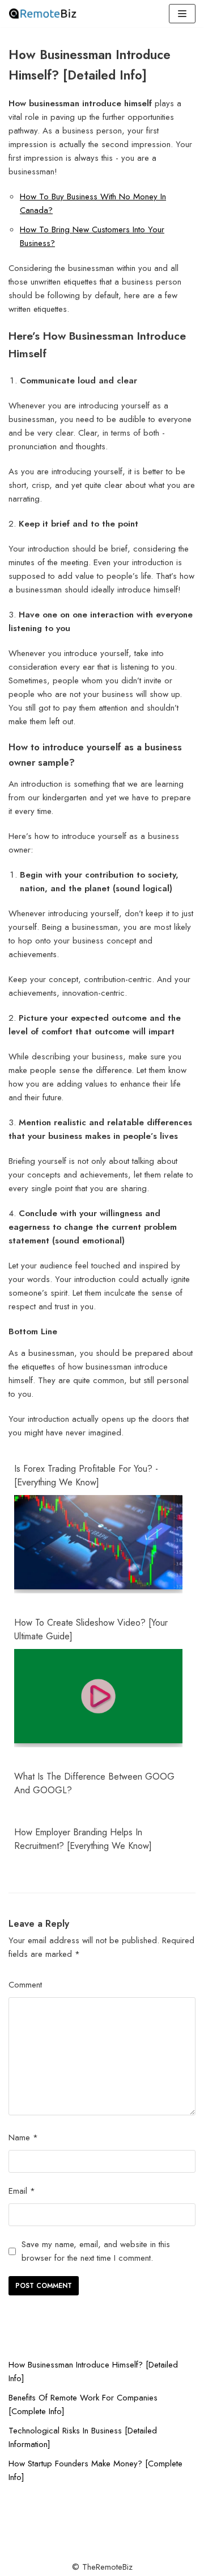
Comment (25, 1985)
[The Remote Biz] (42, 14)
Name (23, 2137)
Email (22, 2191)
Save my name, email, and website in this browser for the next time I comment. (96, 2251)
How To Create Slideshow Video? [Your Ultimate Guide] (91, 1629)
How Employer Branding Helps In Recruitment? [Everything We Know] (83, 1839)
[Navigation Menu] (182, 14)
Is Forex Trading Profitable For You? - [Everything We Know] (86, 1475)
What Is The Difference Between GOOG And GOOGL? (94, 1783)
